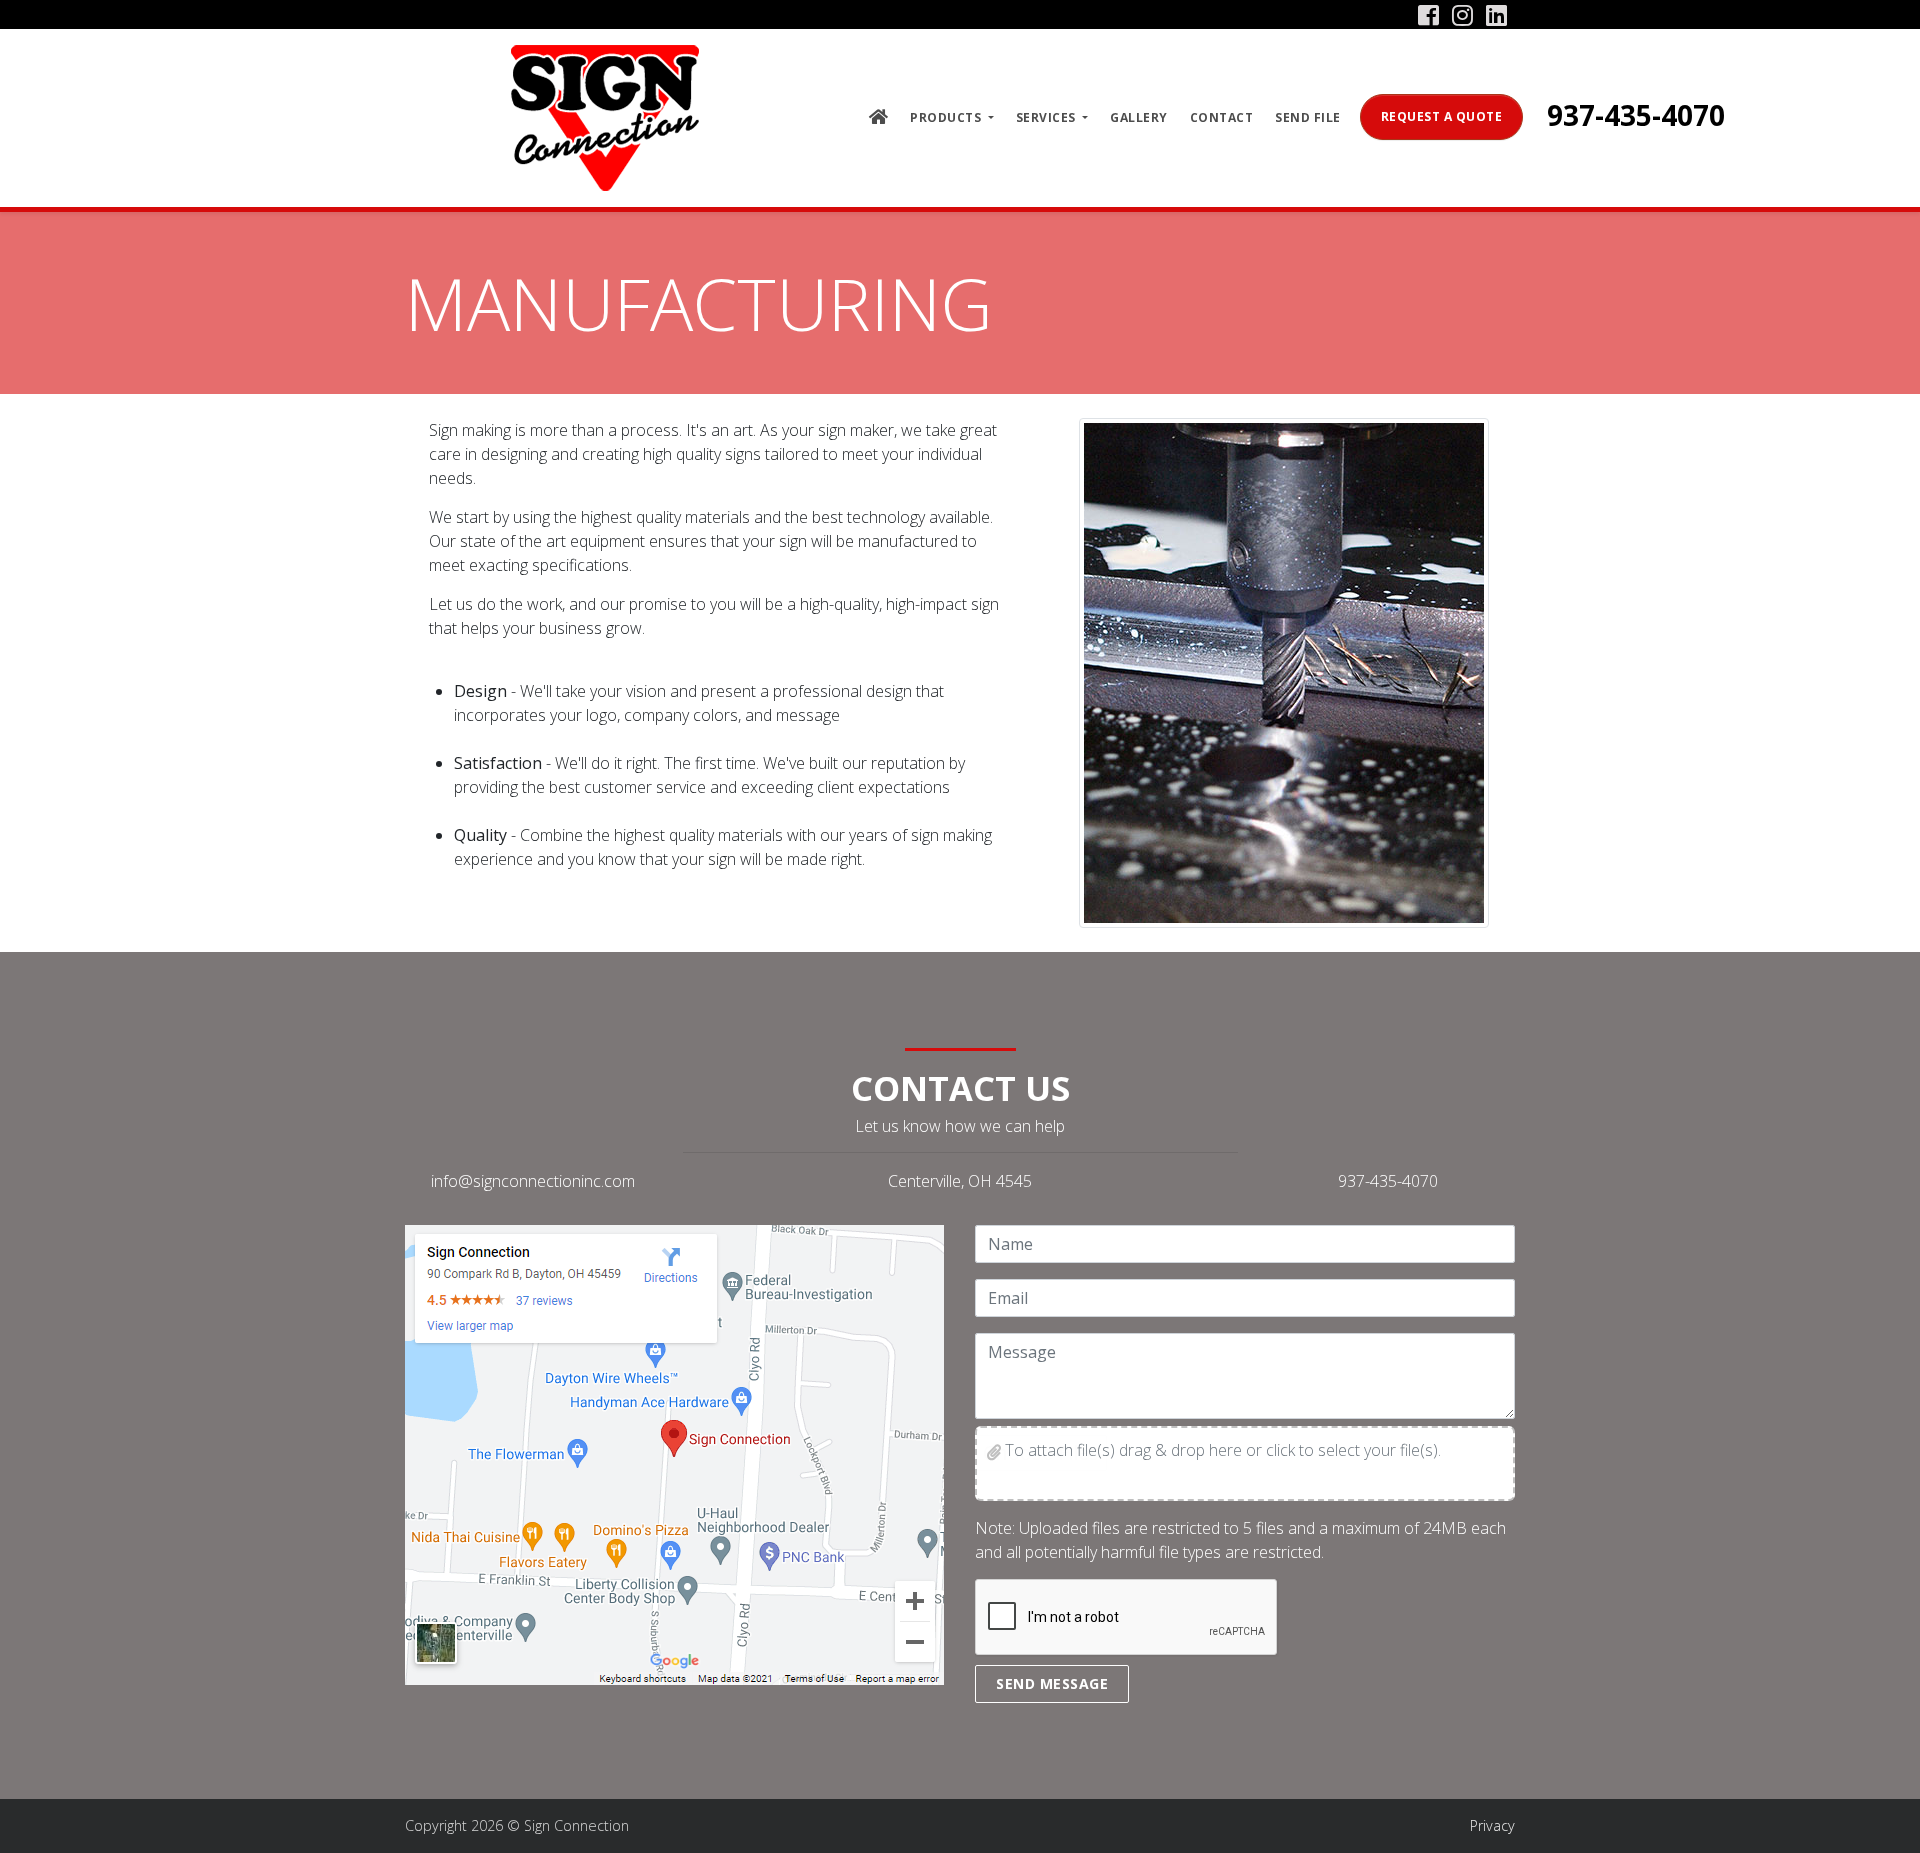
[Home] (605, 118)
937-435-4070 (1636, 115)
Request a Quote (1442, 116)
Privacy (1492, 1825)
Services (1048, 117)
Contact (1222, 117)
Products (947, 117)
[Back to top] (1885, 1818)
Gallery (1139, 117)
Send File (1308, 117)
